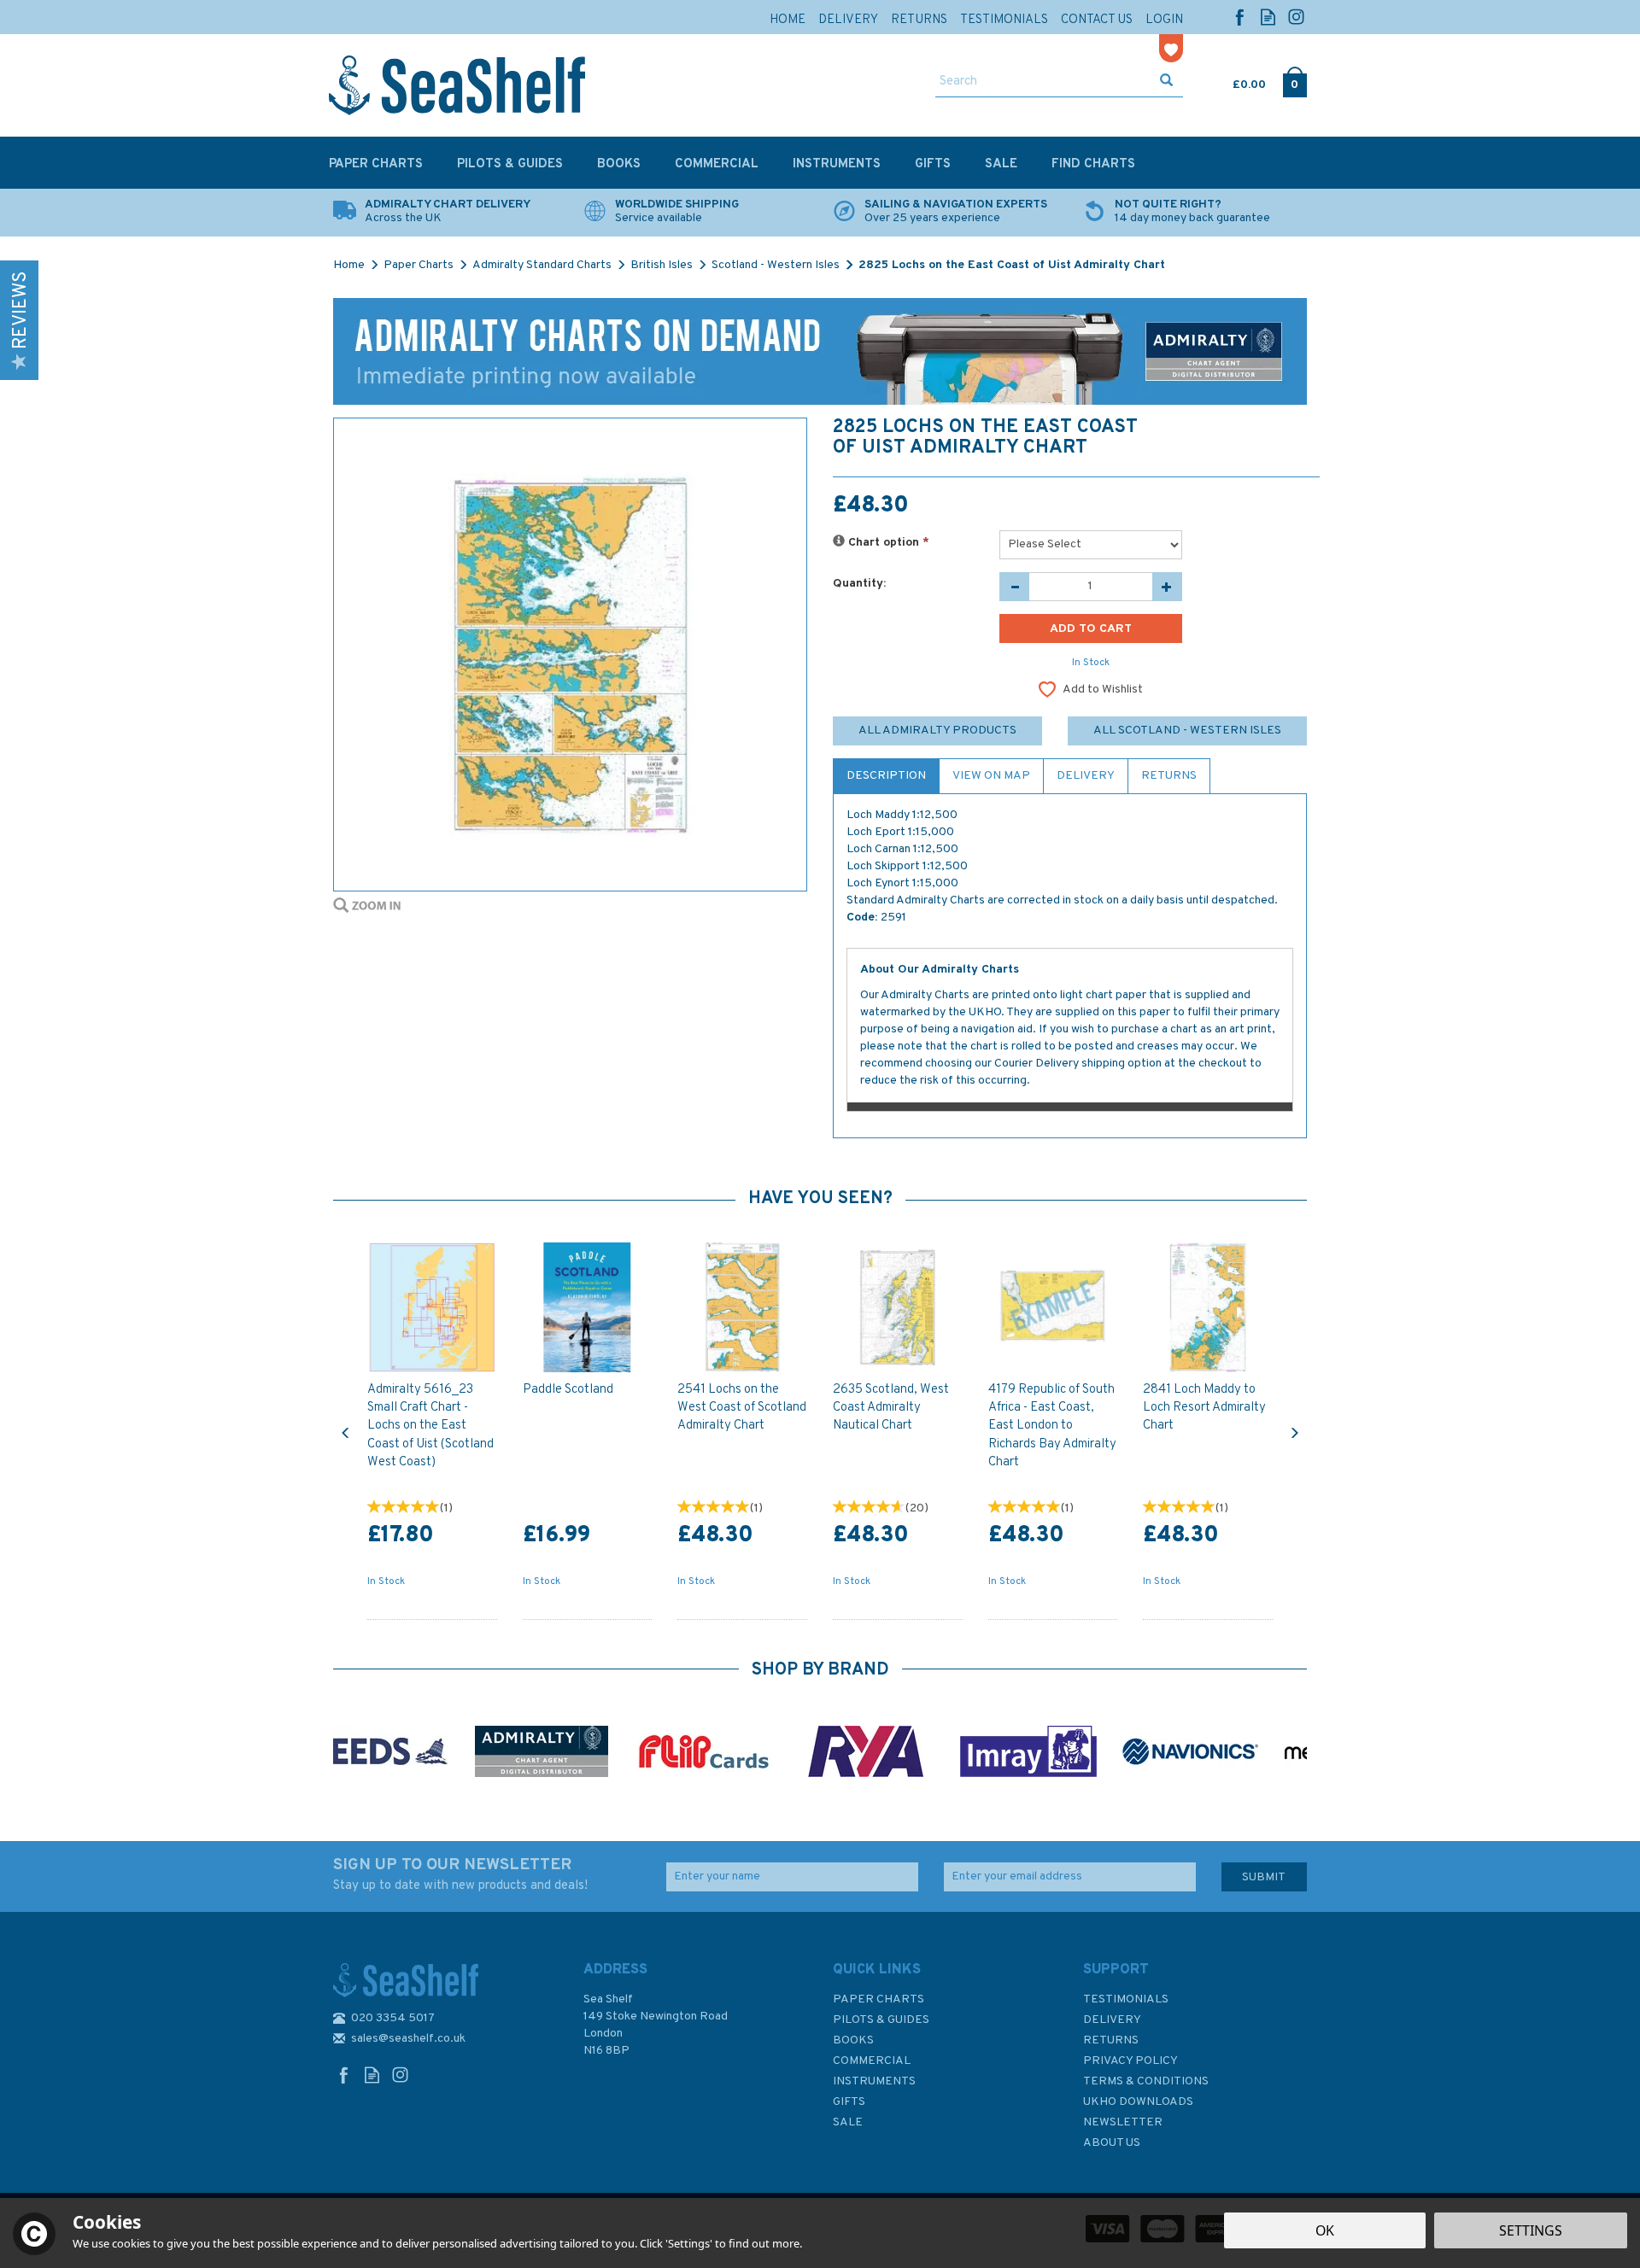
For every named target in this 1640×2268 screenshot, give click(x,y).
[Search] (1166, 82)
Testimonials (1126, 1999)
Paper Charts (879, 1999)
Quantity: (859, 584)
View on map (991, 776)
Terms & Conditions (1146, 2081)
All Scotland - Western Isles (1187, 731)
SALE (848, 2122)
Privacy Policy (1130, 2061)
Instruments (874, 2081)
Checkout (1294, 81)
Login (1164, 20)
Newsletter (1123, 2122)
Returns (1169, 776)
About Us (1112, 2143)
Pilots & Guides (881, 2020)
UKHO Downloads (1138, 2102)
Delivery (1086, 776)
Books (853, 2040)
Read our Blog (1268, 17)
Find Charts (1093, 164)
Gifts (849, 2102)
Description (886, 776)
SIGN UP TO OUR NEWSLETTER (460, 1874)
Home (788, 20)
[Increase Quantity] (1167, 587)
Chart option (887, 543)
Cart (1234, 81)
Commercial (872, 2061)
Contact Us (1097, 20)
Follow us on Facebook (1240, 17)
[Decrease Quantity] (1014, 587)
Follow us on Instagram (1296, 17)
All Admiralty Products (937, 731)
